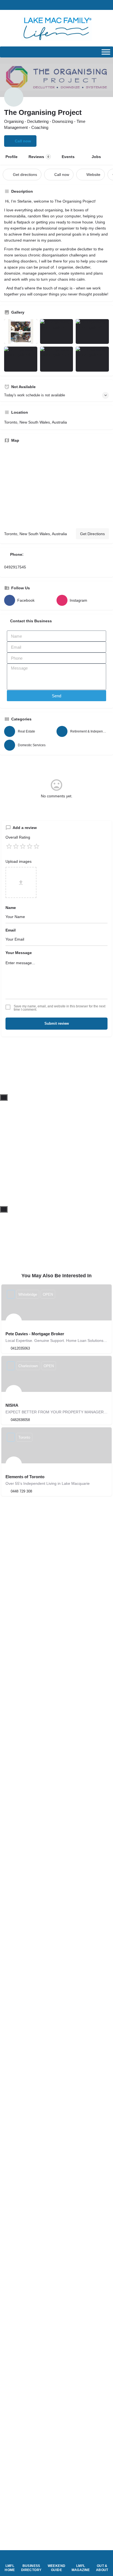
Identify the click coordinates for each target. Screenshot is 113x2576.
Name (11, 908)
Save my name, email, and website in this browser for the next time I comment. (60, 1008)
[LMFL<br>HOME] (10, 2558)
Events (68, 157)
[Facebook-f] (56, 5)
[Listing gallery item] (21, 332)
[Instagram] (68, 5)
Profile (12, 157)
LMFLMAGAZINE (81, 2568)
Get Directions (92, 534)
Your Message (19, 953)
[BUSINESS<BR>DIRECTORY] (31, 2558)
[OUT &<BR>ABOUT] (102, 2558)
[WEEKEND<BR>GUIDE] (57, 2558)
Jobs (96, 157)
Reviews (39, 157)
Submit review (57, 1023)
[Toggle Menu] (106, 52)
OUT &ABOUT (102, 2568)
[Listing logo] (14, 97)
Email (11, 930)
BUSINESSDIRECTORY (31, 2568)
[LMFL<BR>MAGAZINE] (81, 2558)
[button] (45, 5)
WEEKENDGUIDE (57, 2568)
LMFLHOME (10, 2568)
